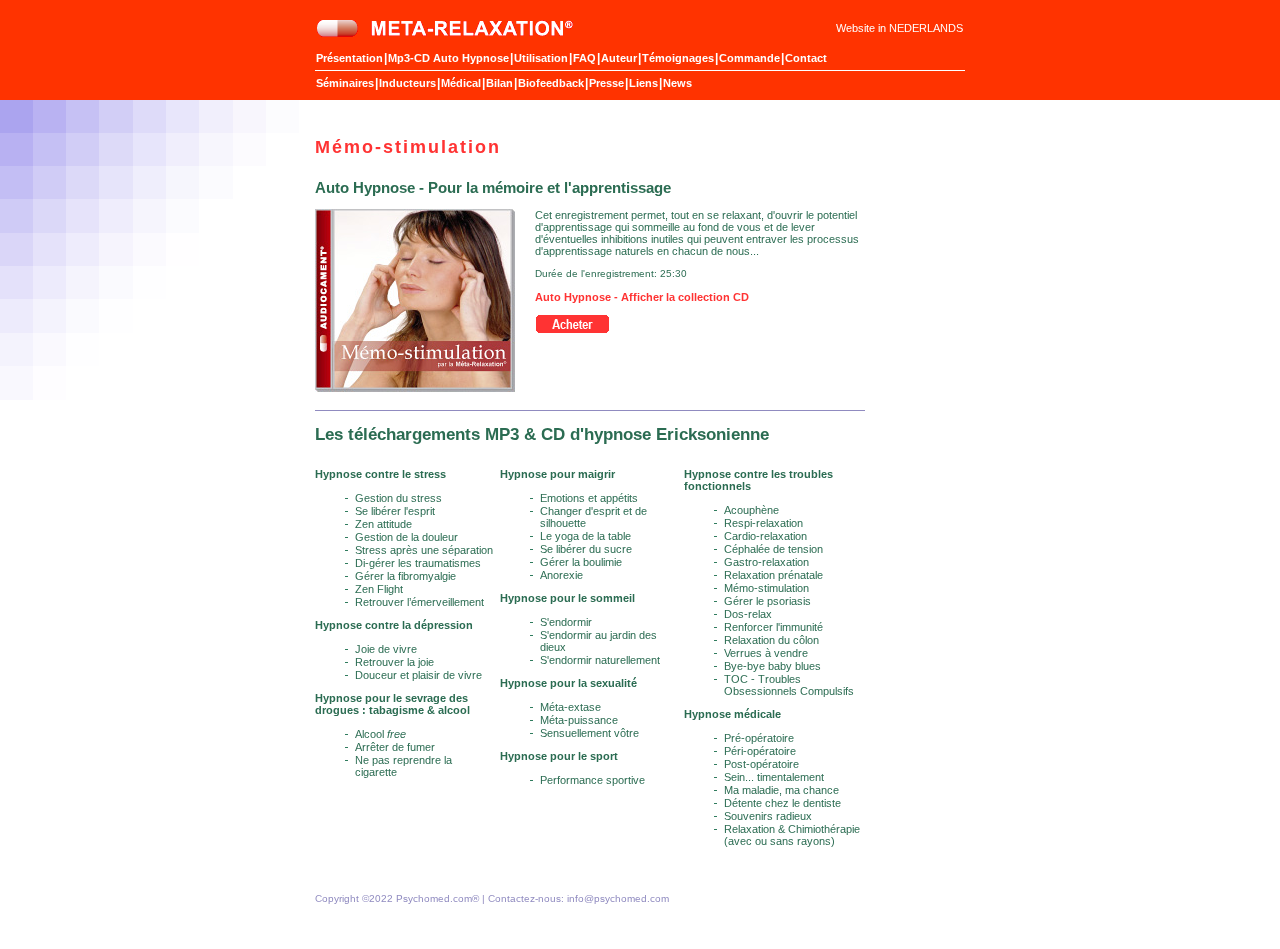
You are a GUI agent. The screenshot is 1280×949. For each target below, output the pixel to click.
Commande (749, 58)
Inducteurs (407, 83)
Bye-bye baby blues (772, 666)
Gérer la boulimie (581, 562)
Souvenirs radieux (768, 816)
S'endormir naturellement (600, 660)
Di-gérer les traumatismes (418, 563)
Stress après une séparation (424, 550)
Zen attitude (383, 524)
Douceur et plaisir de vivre (418, 675)
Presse (606, 83)
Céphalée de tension (773, 549)
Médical (461, 83)
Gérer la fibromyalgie (405, 576)
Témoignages (678, 58)
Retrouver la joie (394, 662)
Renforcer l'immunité (773, 627)
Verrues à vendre (766, 653)
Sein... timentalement (774, 777)
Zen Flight (379, 589)
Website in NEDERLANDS (899, 28)
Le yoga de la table (585, 536)
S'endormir (566, 622)
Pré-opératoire (759, 738)
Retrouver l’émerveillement (419, 602)
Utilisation (541, 58)
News (677, 83)
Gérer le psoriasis (767, 601)
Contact (806, 58)
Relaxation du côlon (771, 640)
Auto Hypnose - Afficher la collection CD (642, 297)
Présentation (349, 58)
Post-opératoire (761, 764)
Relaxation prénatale (773, 575)
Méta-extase (570, 707)
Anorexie (561, 575)
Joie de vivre (386, 649)
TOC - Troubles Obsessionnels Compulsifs (789, 685)
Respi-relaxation (763, 523)
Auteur (619, 58)
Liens (643, 83)
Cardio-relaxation (765, 536)
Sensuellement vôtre (589, 733)
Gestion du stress (398, 498)
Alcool (380, 734)
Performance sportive (592, 780)
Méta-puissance (579, 720)
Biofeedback (551, 83)
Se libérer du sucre (586, 549)
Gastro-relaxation (766, 562)
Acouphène (751, 510)
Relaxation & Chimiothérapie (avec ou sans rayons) (792, 835)
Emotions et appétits (589, 498)
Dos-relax (748, 614)
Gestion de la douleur (406, 537)
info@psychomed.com (618, 898)
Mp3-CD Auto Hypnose (448, 58)
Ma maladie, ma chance (781, 790)
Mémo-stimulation (766, 588)
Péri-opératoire (760, 751)
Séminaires (345, 83)
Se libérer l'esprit (395, 511)
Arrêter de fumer (395, 747)
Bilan (499, 83)
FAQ (584, 58)
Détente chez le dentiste (782, 803)
